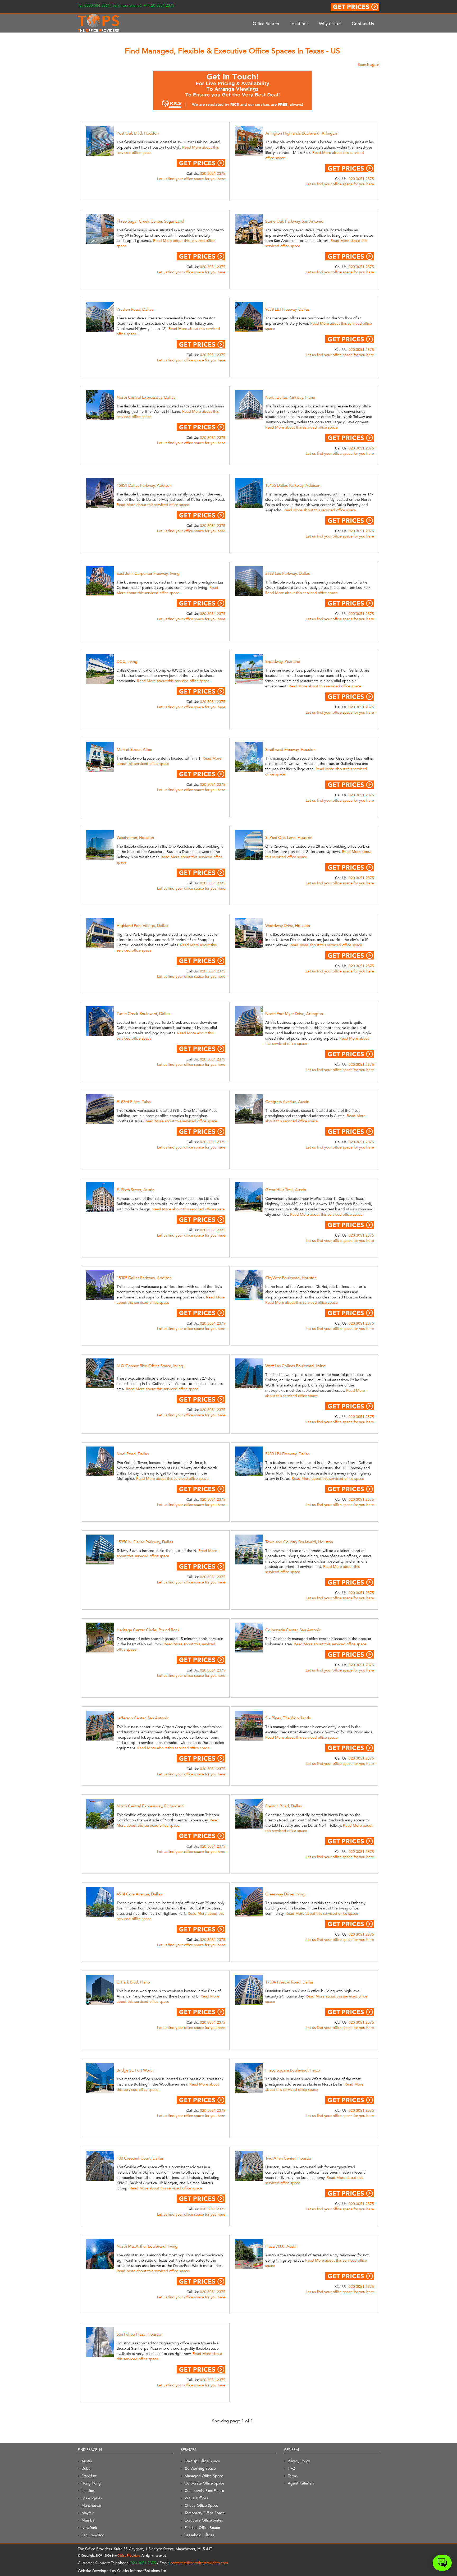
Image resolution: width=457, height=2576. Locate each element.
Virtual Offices (196, 2498)
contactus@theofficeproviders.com (199, 2563)
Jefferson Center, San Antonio (143, 1718)
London (88, 2491)
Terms (293, 2476)
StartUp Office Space (202, 2461)
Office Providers (129, 2556)
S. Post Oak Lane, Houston (289, 838)
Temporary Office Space (205, 2513)
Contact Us (363, 24)
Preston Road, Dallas (135, 309)
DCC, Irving (127, 662)
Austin (87, 2461)
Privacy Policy (299, 2461)
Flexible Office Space (202, 2528)
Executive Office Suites (204, 2520)
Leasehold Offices (199, 2535)
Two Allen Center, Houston (289, 2158)
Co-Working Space (200, 2468)
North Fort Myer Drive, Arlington (294, 1014)
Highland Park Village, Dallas (142, 926)
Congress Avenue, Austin (287, 1102)
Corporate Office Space (204, 2483)
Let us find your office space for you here (191, 179)
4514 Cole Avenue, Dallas (139, 1894)
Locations (299, 24)
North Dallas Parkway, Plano (290, 397)
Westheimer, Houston (135, 838)
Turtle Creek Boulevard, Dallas (143, 1014)
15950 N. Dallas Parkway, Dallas (145, 1542)
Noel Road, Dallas (133, 1454)
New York (89, 2528)
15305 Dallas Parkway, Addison (144, 1278)
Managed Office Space (204, 2476)
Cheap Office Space (201, 2505)
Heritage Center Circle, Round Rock (148, 1630)
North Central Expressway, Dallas (146, 397)
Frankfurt (89, 2476)
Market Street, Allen (134, 750)
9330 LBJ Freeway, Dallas (287, 309)
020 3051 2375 (213, 173)
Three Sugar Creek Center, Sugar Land (150, 221)
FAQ (292, 2468)
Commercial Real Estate (204, 2491)
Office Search (266, 24)
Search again (369, 65)
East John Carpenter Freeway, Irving (148, 573)
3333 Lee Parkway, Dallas (287, 573)
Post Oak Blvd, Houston (138, 133)
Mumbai (88, 2520)
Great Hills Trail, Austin (286, 1190)
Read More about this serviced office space (301, 427)
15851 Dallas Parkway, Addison (144, 485)
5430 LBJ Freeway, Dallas (287, 1454)
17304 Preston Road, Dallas (289, 1982)
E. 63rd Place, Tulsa (134, 1102)
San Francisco (93, 2535)
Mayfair (88, 2513)
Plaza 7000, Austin (281, 2246)
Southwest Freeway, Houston (290, 750)
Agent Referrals (301, 2483)
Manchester (91, 2505)
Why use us (330, 24)
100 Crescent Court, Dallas (140, 2158)
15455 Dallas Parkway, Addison (293, 485)
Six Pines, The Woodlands (288, 1718)
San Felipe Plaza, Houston (140, 2334)
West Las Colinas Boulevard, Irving (295, 1366)
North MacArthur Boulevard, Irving (147, 2246)
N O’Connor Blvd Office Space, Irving (150, 1366)
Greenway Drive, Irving (285, 1894)
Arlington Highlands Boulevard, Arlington (302, 133)
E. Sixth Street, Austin (136, 1190)
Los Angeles (92, 2498)
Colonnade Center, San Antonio (293, 1630)
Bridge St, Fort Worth (135, 2070)
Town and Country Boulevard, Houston (299, 1542)
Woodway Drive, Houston (288, 926)
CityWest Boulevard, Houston (291, 1278)
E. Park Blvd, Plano (133, 1982)
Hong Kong (91, 2483)
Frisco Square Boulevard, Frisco (293, 2070)
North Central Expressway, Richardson (150, 1806)
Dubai (86, 2468)
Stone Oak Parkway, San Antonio (294, 221)
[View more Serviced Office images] (106, 140)
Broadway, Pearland (283, 662)
